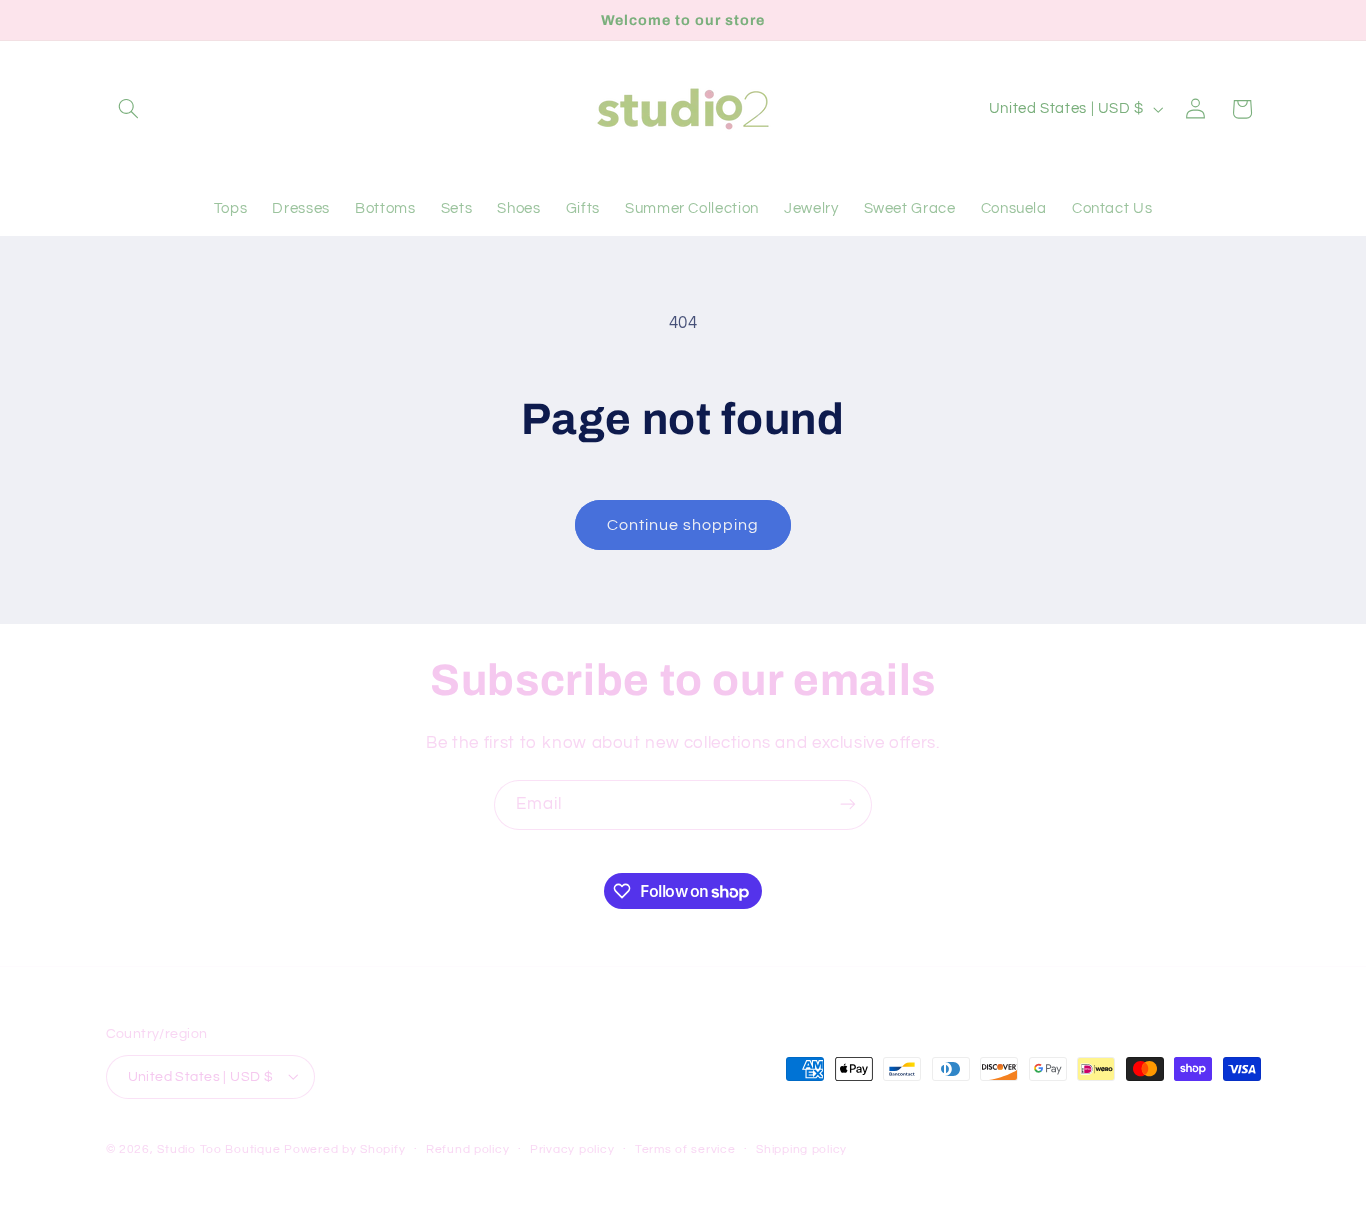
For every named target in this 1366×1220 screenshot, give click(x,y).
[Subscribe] (848, 804)
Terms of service (685, 1149)
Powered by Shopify (344, 1148)
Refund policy (468, 1149)
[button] (129, 109)
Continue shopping (683, 525)
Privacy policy (572, 1149)
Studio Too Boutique (218, 1148)
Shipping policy (801, 1149)
